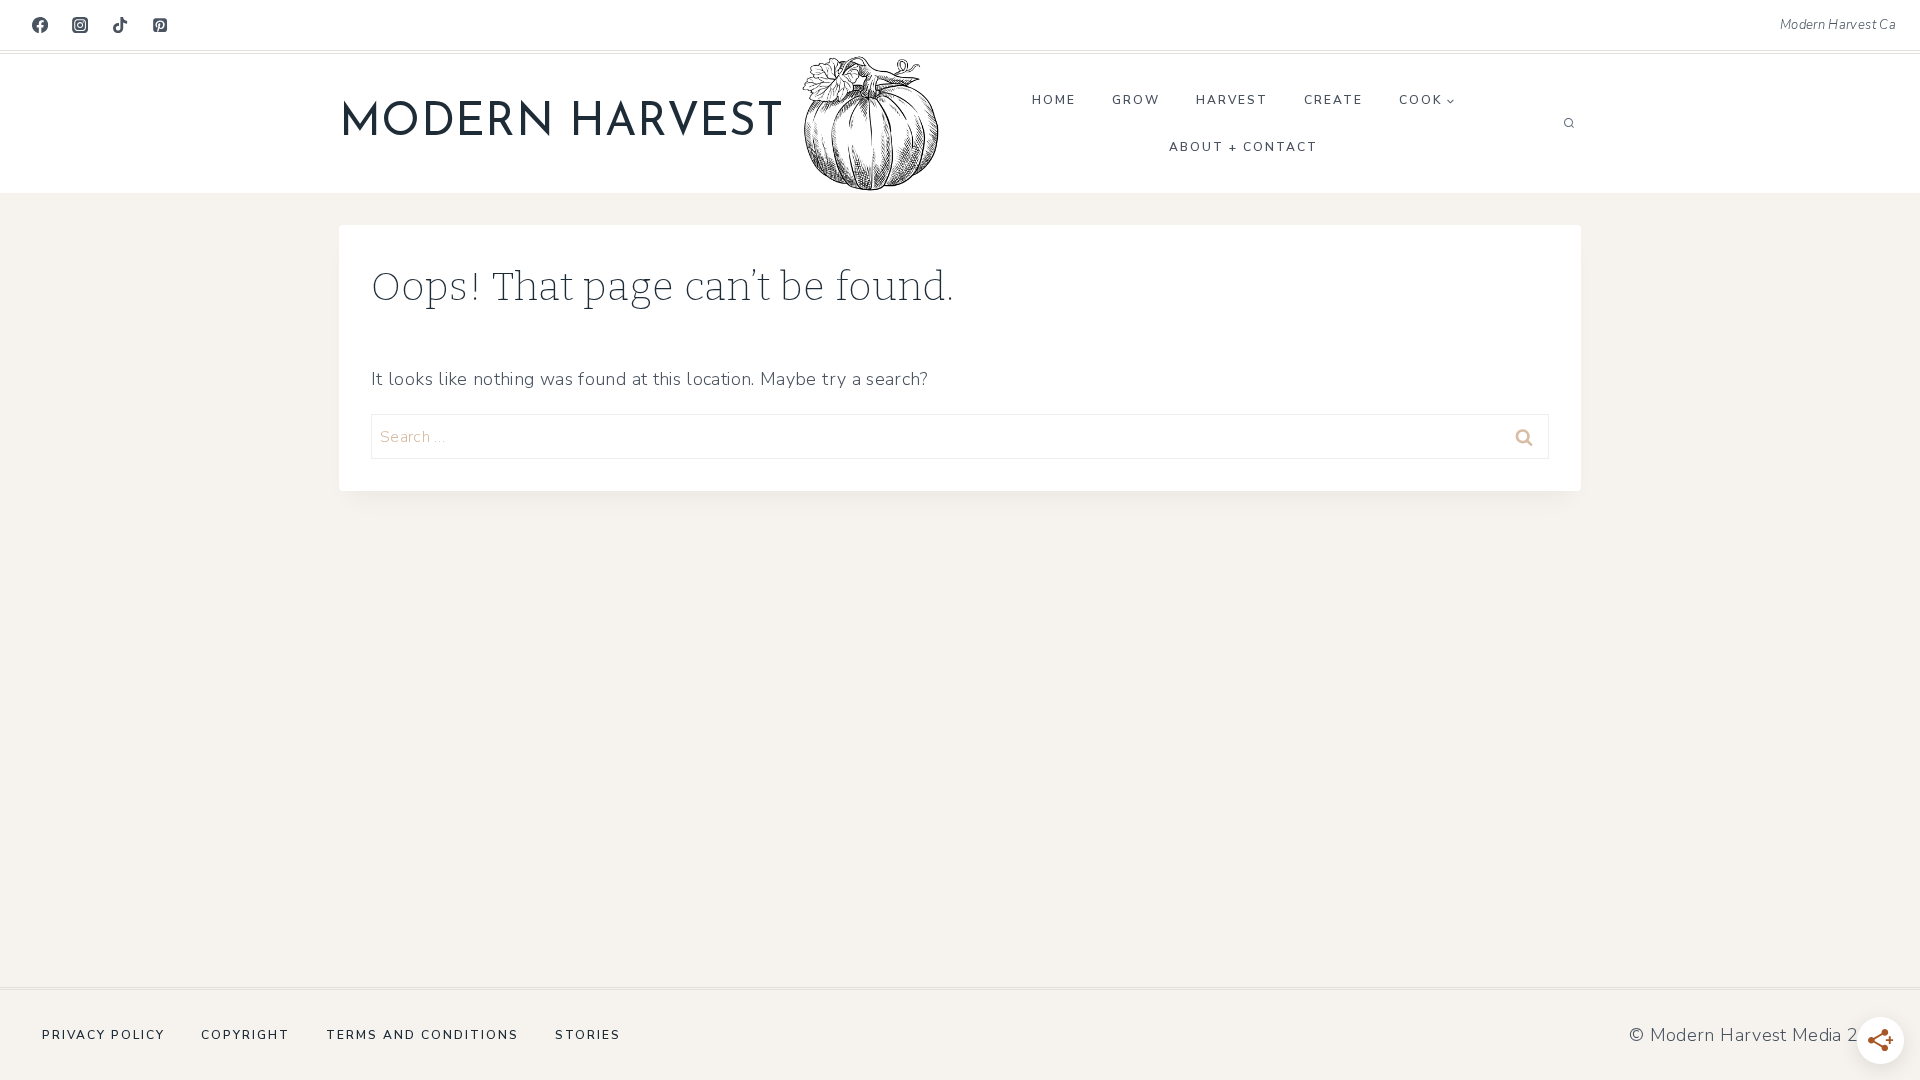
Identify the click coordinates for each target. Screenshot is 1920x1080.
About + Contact (1243, 147)
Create (1333, 100)
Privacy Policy (103, 1035)
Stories (588, 1035)
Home (1054, 100)
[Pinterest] (160, 25)
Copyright (245, 1035)
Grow (1136, 100)
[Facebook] (40, 25)
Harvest (1232, 100)
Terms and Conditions (422, 1035)
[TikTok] (120, 25)
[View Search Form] (1569, 124)
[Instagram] (80, 25)
